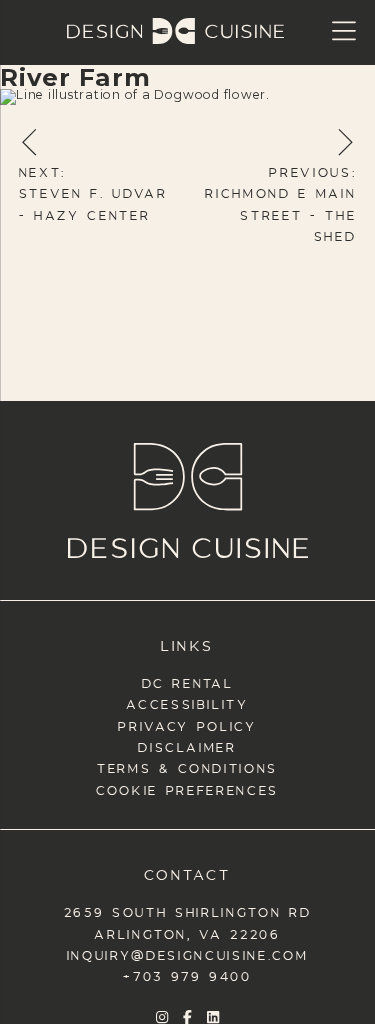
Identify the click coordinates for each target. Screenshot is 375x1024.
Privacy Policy (187, 724)
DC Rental (188, 681)
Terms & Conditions (187, 766)
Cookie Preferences (187, 788)
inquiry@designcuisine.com (188, 953)
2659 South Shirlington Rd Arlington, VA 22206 (188, 921)
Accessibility (187, 702)
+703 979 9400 (187, 974)
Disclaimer (187, 745)
